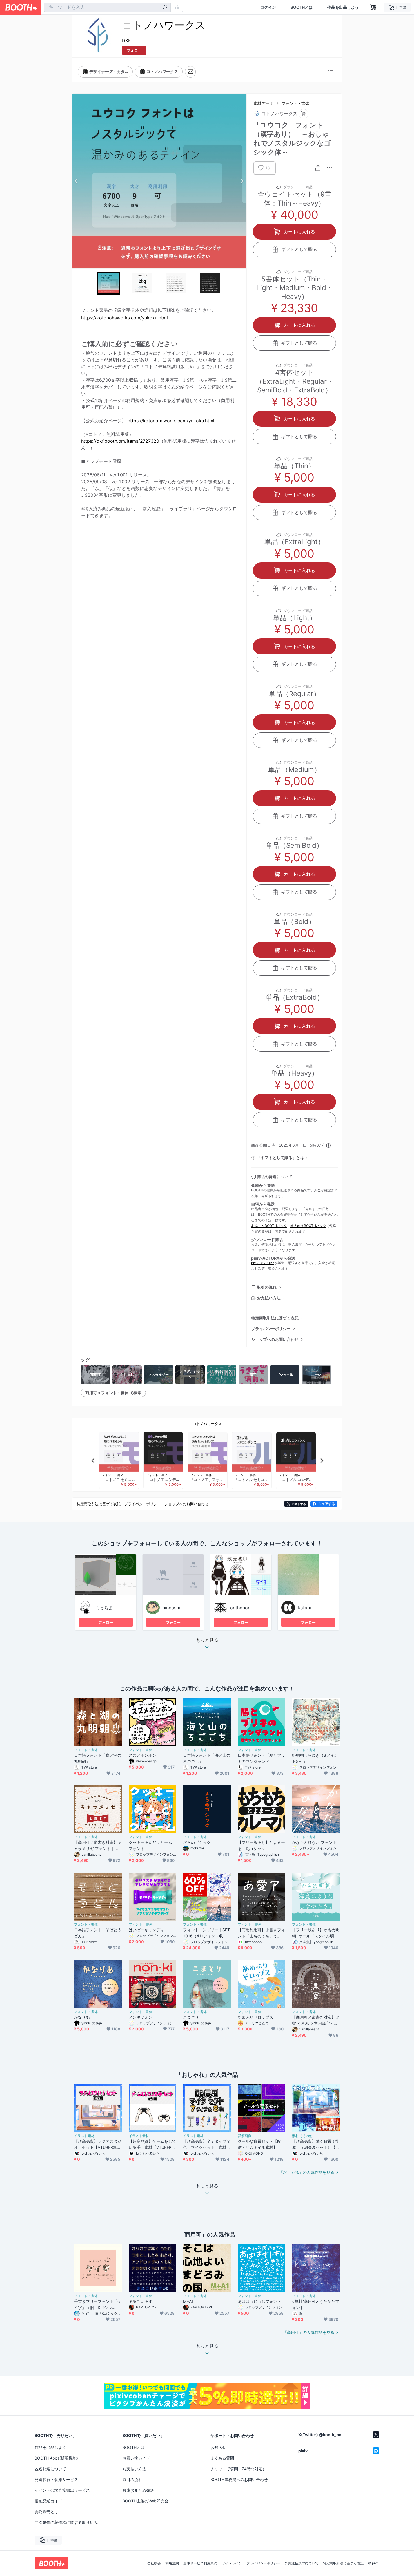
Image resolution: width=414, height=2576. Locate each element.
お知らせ (218, 2447)
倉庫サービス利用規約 (200, 2563)
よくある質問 (222, 2458)
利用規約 (172, 2563)
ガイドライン (232, 2563)
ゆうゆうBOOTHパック (308, 1226)
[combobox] (107, 7)
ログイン (268, 7)
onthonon (240, 1608)
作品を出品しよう (343, 7)
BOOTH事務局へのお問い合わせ (239, 2479)
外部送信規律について (302, 2563)
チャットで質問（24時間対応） (238, 2469)
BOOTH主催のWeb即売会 (145, 2501)
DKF (126, 41)
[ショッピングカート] (373, 7)
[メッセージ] (190, 72)
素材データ (263, 103)
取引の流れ (267, 1287)
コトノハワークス (207, 1424)
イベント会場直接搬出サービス (62, 2490)
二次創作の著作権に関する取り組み (66, 2522)
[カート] (303, 114)
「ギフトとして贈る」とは (281, 1157)
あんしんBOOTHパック (269, 1226)
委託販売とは (46, 2512)
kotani (304, 1608)
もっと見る (207, 1640)
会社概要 (154, 2563)
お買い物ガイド (136, 2458)
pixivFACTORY (263, 1263)
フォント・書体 (295, 103)
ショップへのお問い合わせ (275, 1339)
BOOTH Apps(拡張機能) (56, 2458)
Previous (76, 181)
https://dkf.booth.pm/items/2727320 (120, 441)
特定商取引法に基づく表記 (275, 1318)
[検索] (165, 8)
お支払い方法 (269, 1298)
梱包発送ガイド (48, 2501)
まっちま (104, 1608)
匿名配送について (50, 2469)
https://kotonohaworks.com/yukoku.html (124, 318)
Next (242, 181)
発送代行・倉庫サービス (56, 2479)
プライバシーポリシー (271, 1329)
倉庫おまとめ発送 (138, 2490)
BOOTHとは (302, 7)
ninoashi (171, 1608)
